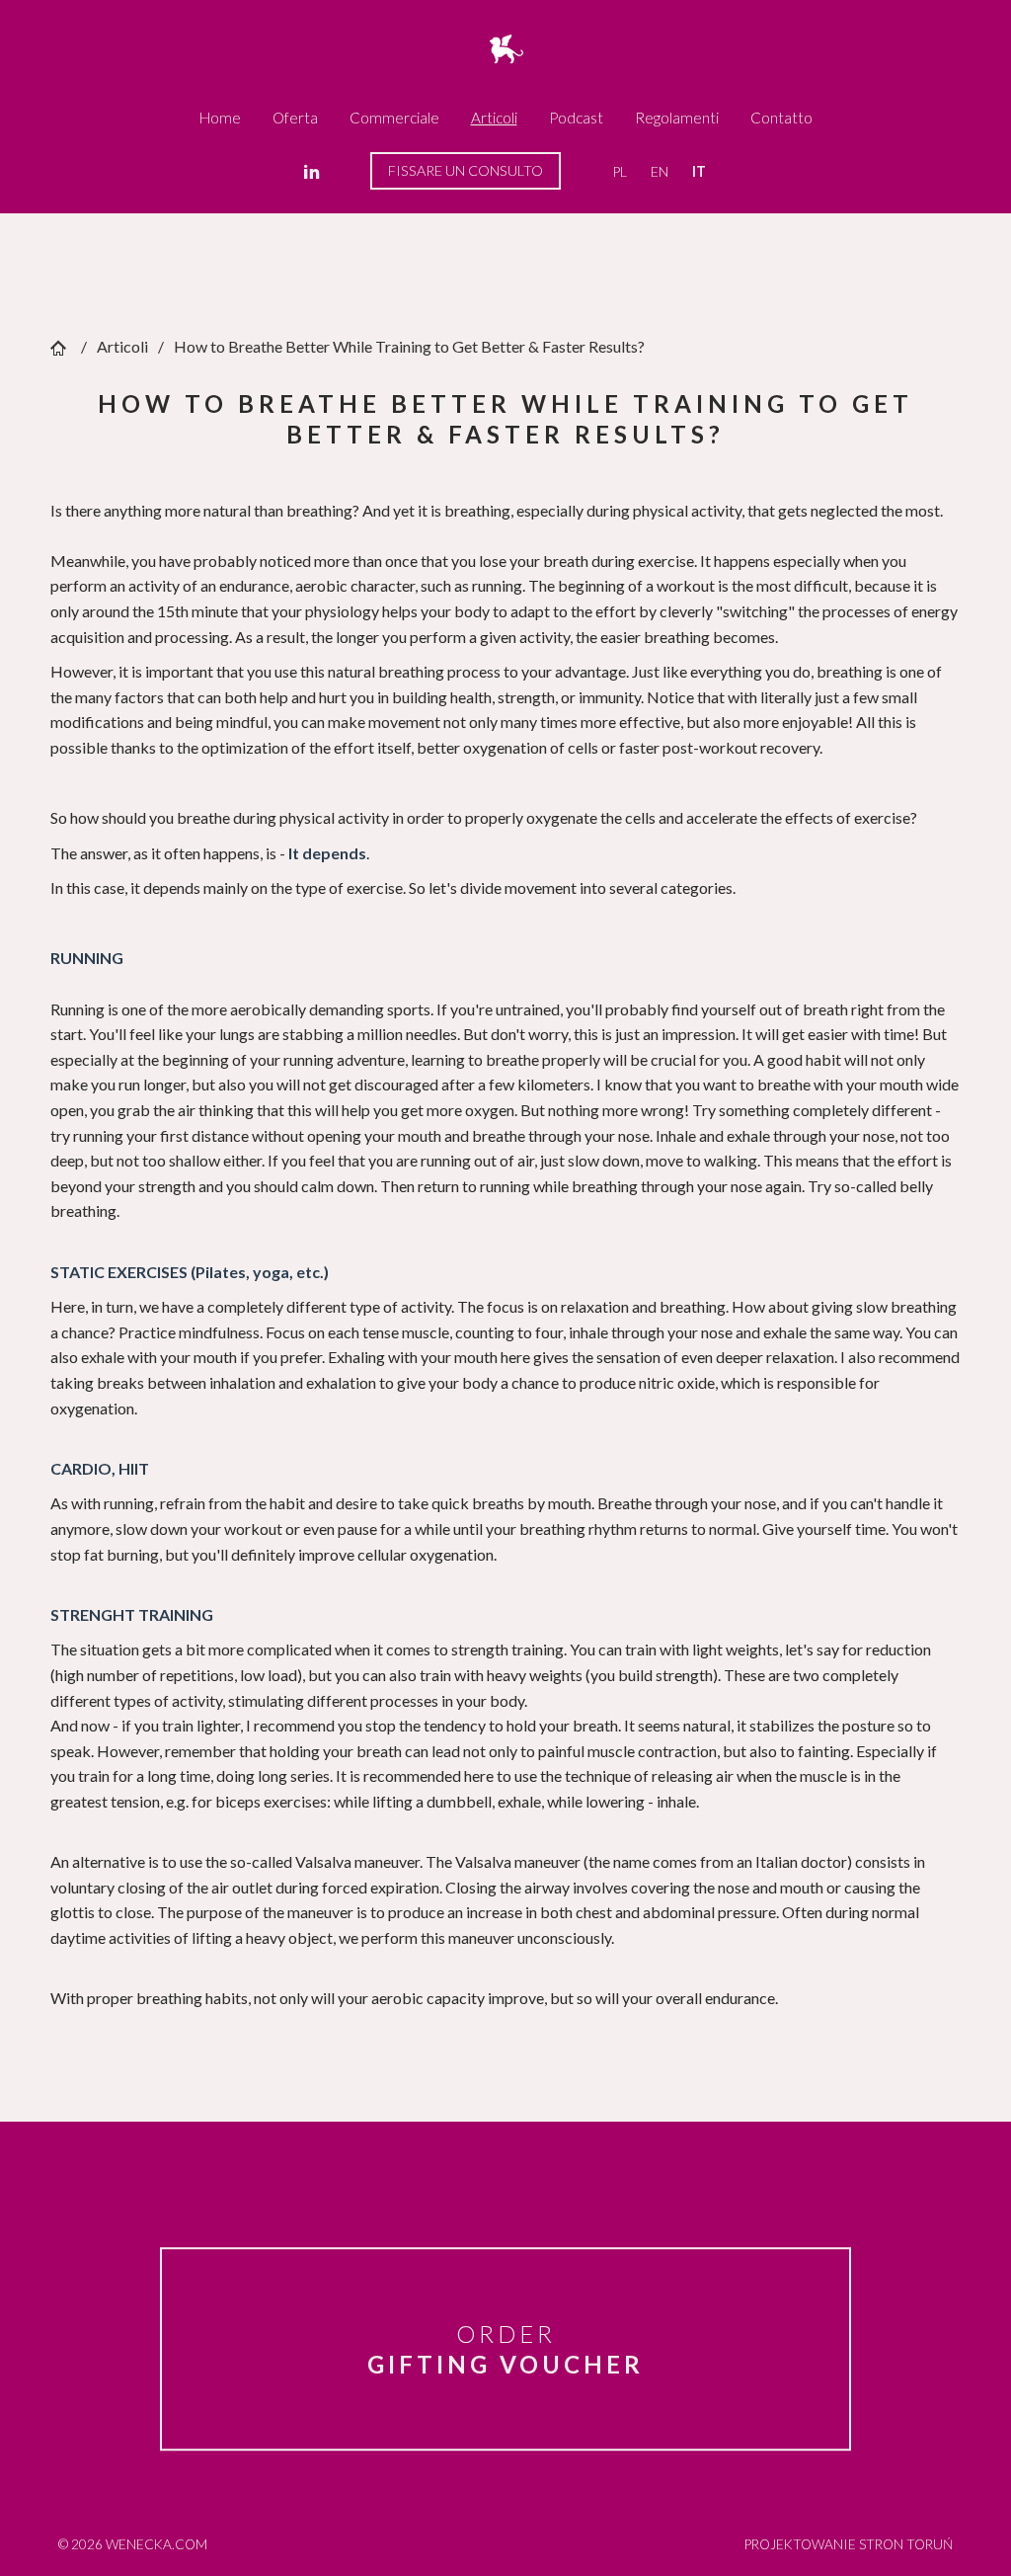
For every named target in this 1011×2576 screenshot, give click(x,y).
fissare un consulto (466, 170)
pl (620, 171)
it (699, 171)
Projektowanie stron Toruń (849, 2544)
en (660, 171)
